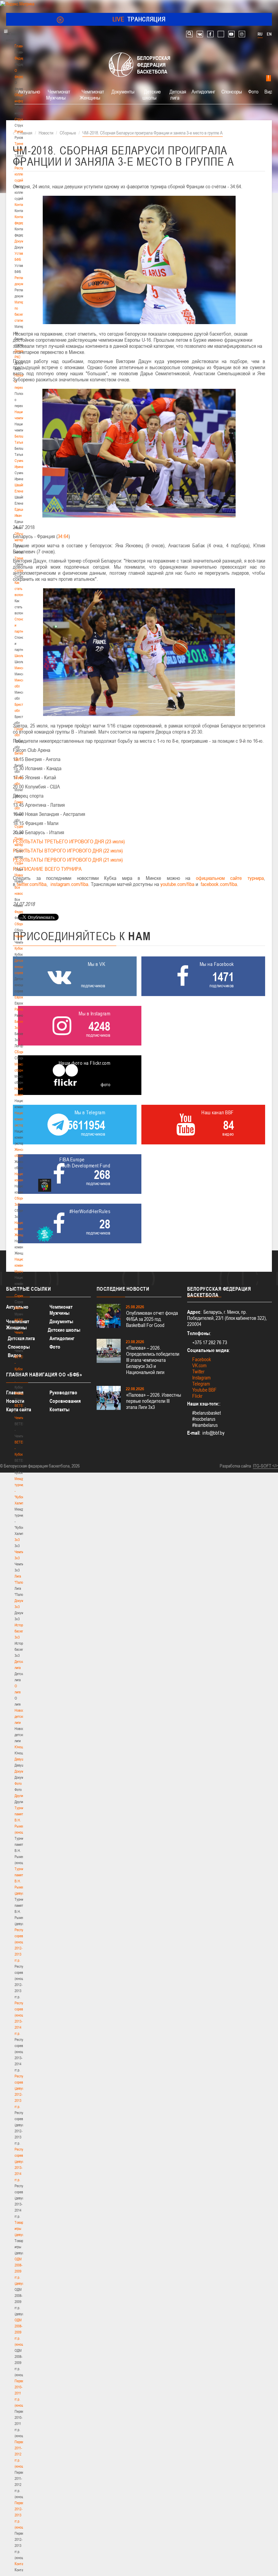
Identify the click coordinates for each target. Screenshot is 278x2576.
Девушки (21, 1759)
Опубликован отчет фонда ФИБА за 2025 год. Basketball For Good (152, 1319)
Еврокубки (22, 997)
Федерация (23, 912)
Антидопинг (203, 91)
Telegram (201, 1384)
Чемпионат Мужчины (58, 94)
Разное (20, 1009)
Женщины (22, 1393)
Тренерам (22, 558)
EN (269, 34)
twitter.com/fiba (32, 884)
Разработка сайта (235, 1466)
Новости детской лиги (21, 1716)
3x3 (17, 1540)
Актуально (29, 91)
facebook (210, 34)
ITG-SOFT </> (265, 1466)
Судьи (19, 863)
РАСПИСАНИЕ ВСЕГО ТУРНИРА (47, 869)
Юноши (20, 1747)
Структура (22, 119)
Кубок (19, 948)
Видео (15, 1355)
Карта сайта (19, 1409)
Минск (19, 668)
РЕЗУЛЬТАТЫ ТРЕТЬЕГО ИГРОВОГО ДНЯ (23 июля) (69, 841)
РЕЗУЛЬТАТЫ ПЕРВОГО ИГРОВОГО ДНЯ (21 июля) (68, 860)
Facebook (202, 1359)
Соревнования (65, 1401)
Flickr (197, 1396)
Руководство (63, 1392)
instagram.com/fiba (69, 884)
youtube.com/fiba (177, 884)
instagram (242, 34)
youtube (231, 34)
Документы (23, 241)
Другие (19, 1796)
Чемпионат (22, 936)
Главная (21, 46)
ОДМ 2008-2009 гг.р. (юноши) (21, 2332)
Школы (19, 656)
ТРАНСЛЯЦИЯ (139, 19)
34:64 (63, 536)
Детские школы (152, 94)
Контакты (21, 205)
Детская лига (178, 94)
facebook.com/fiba (219, 884)
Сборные (21, 924)
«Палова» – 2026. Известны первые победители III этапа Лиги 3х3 (154, 1401)
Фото (18, 1783)
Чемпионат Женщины (92, 94)
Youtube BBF (204, 1390)
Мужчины (22, 1308)
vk (200, 34)
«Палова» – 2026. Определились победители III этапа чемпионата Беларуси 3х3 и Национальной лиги (153, 1360)
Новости (21, 875)
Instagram (201, 1378)
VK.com (199, 1365)
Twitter (198, 1371)
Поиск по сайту (189, 34)
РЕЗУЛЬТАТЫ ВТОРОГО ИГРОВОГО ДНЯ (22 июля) (68, 850)
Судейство (22, 826)
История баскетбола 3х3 (23, 1631)
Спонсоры (232, 91)
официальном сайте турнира (230, 878)
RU (260, 34)
